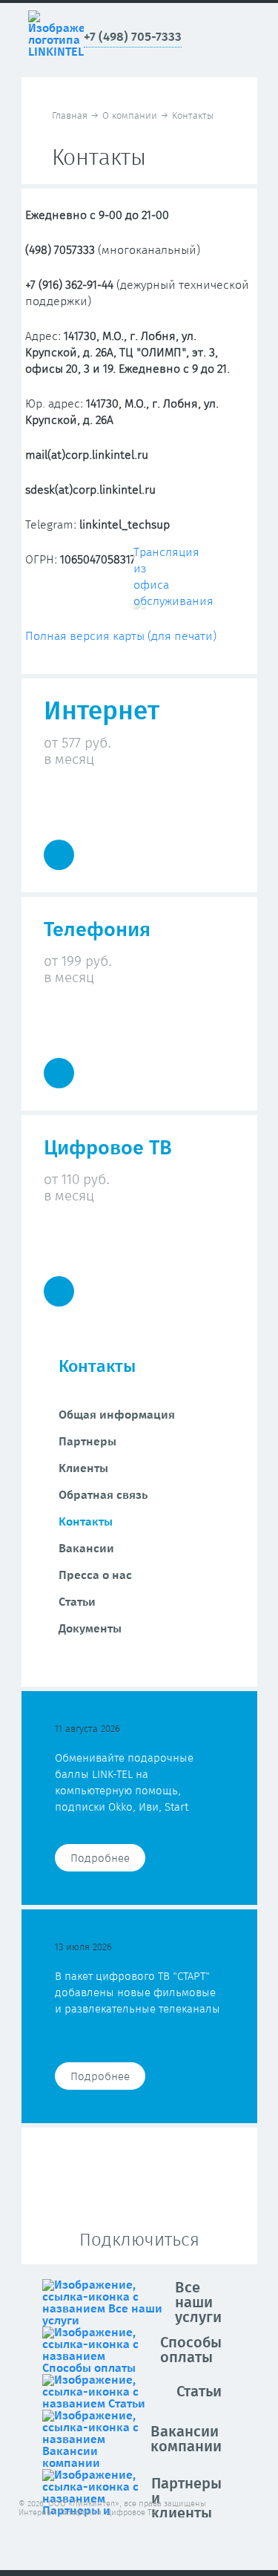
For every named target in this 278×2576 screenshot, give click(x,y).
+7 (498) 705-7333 (133, 37)
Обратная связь (103, 1495)
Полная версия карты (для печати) (121, 636)
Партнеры (87, 1442)
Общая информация (117, 1415)
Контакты (86, 1522)
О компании (130, 116)
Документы (90, 1629)
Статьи (77, 1602)
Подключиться (139, 2240)
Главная (70, 116)
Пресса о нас (95, 1575)
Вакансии (86, 1549)
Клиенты (83, 1468)
